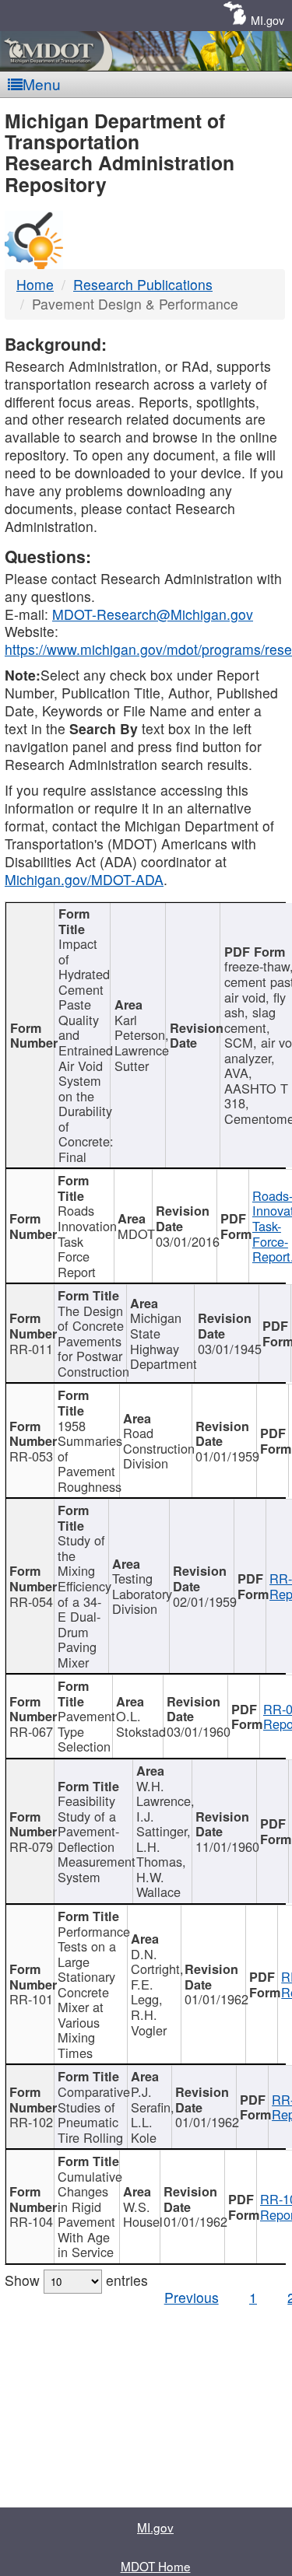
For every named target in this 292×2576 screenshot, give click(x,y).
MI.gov (267, 20)
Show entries (76, 2280)
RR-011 (31, 1349)
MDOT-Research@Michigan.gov (153, 614)
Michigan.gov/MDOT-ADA (84, 879)
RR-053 (31, 1456)
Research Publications (143, 284)
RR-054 (31, 1601)
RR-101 (31, 1999)
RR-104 (31, 2221)
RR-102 (31, 2122)
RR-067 (31, 1731)
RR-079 (31, 1846)
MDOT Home (156, 2566)
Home (35, 284)
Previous (192, 2297)
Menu (42, 84)
